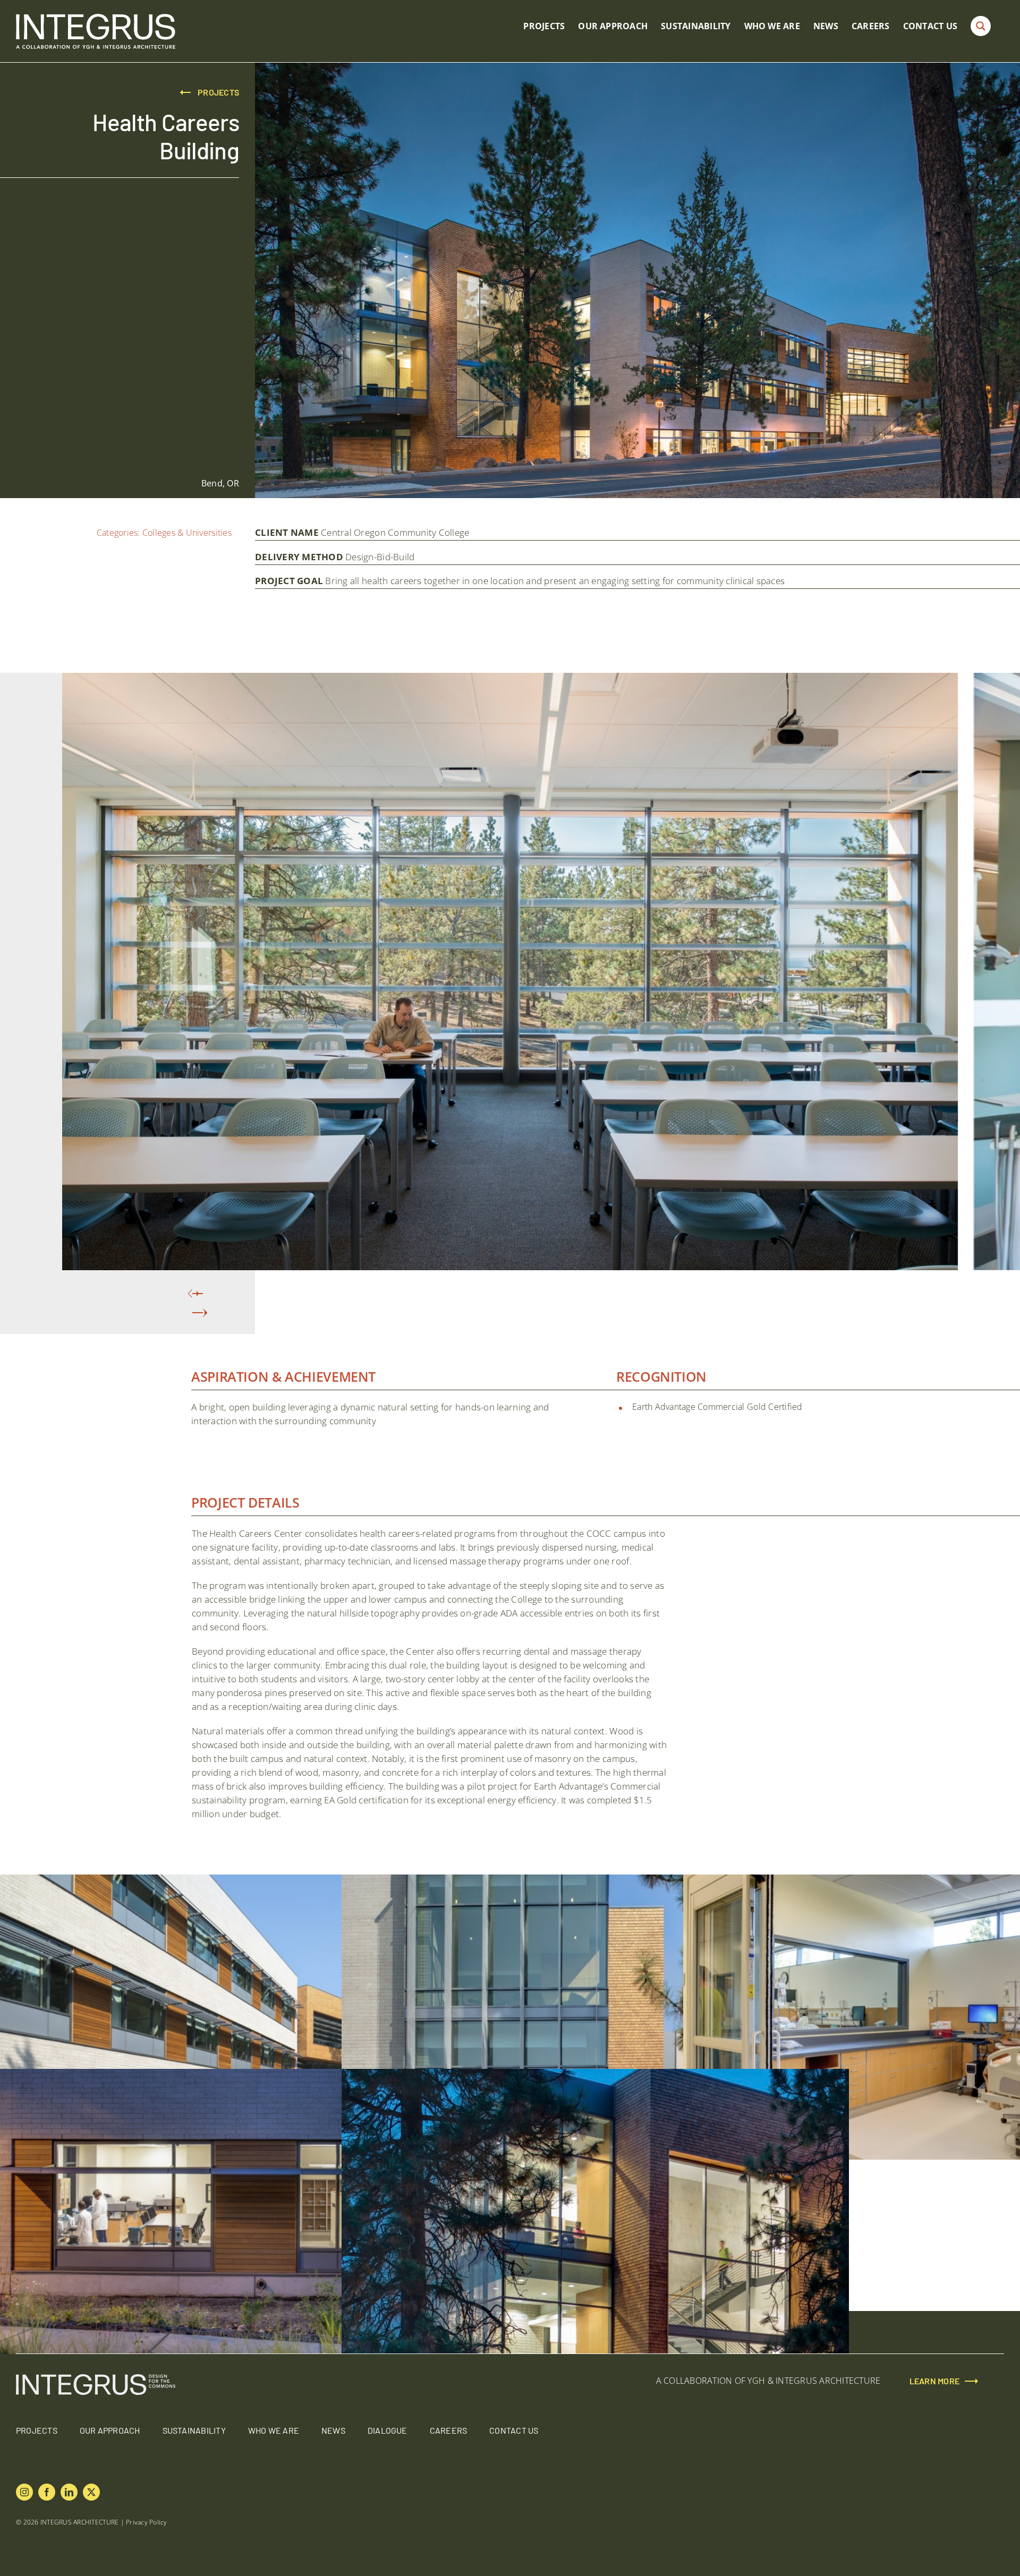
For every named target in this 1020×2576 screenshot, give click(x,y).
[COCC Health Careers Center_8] (254, 2075)
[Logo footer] (96, 2378)
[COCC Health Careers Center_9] (595, 2075)
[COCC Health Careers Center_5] (254, 1881)
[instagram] (24, 2492)
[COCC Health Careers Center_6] (595, 1881)
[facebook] (47, 2492)
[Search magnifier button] (981, 26)
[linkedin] (69, 2492)
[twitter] (91, 2492)
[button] (198, 1313)
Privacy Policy (147, 2522)
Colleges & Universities (187, 533)
